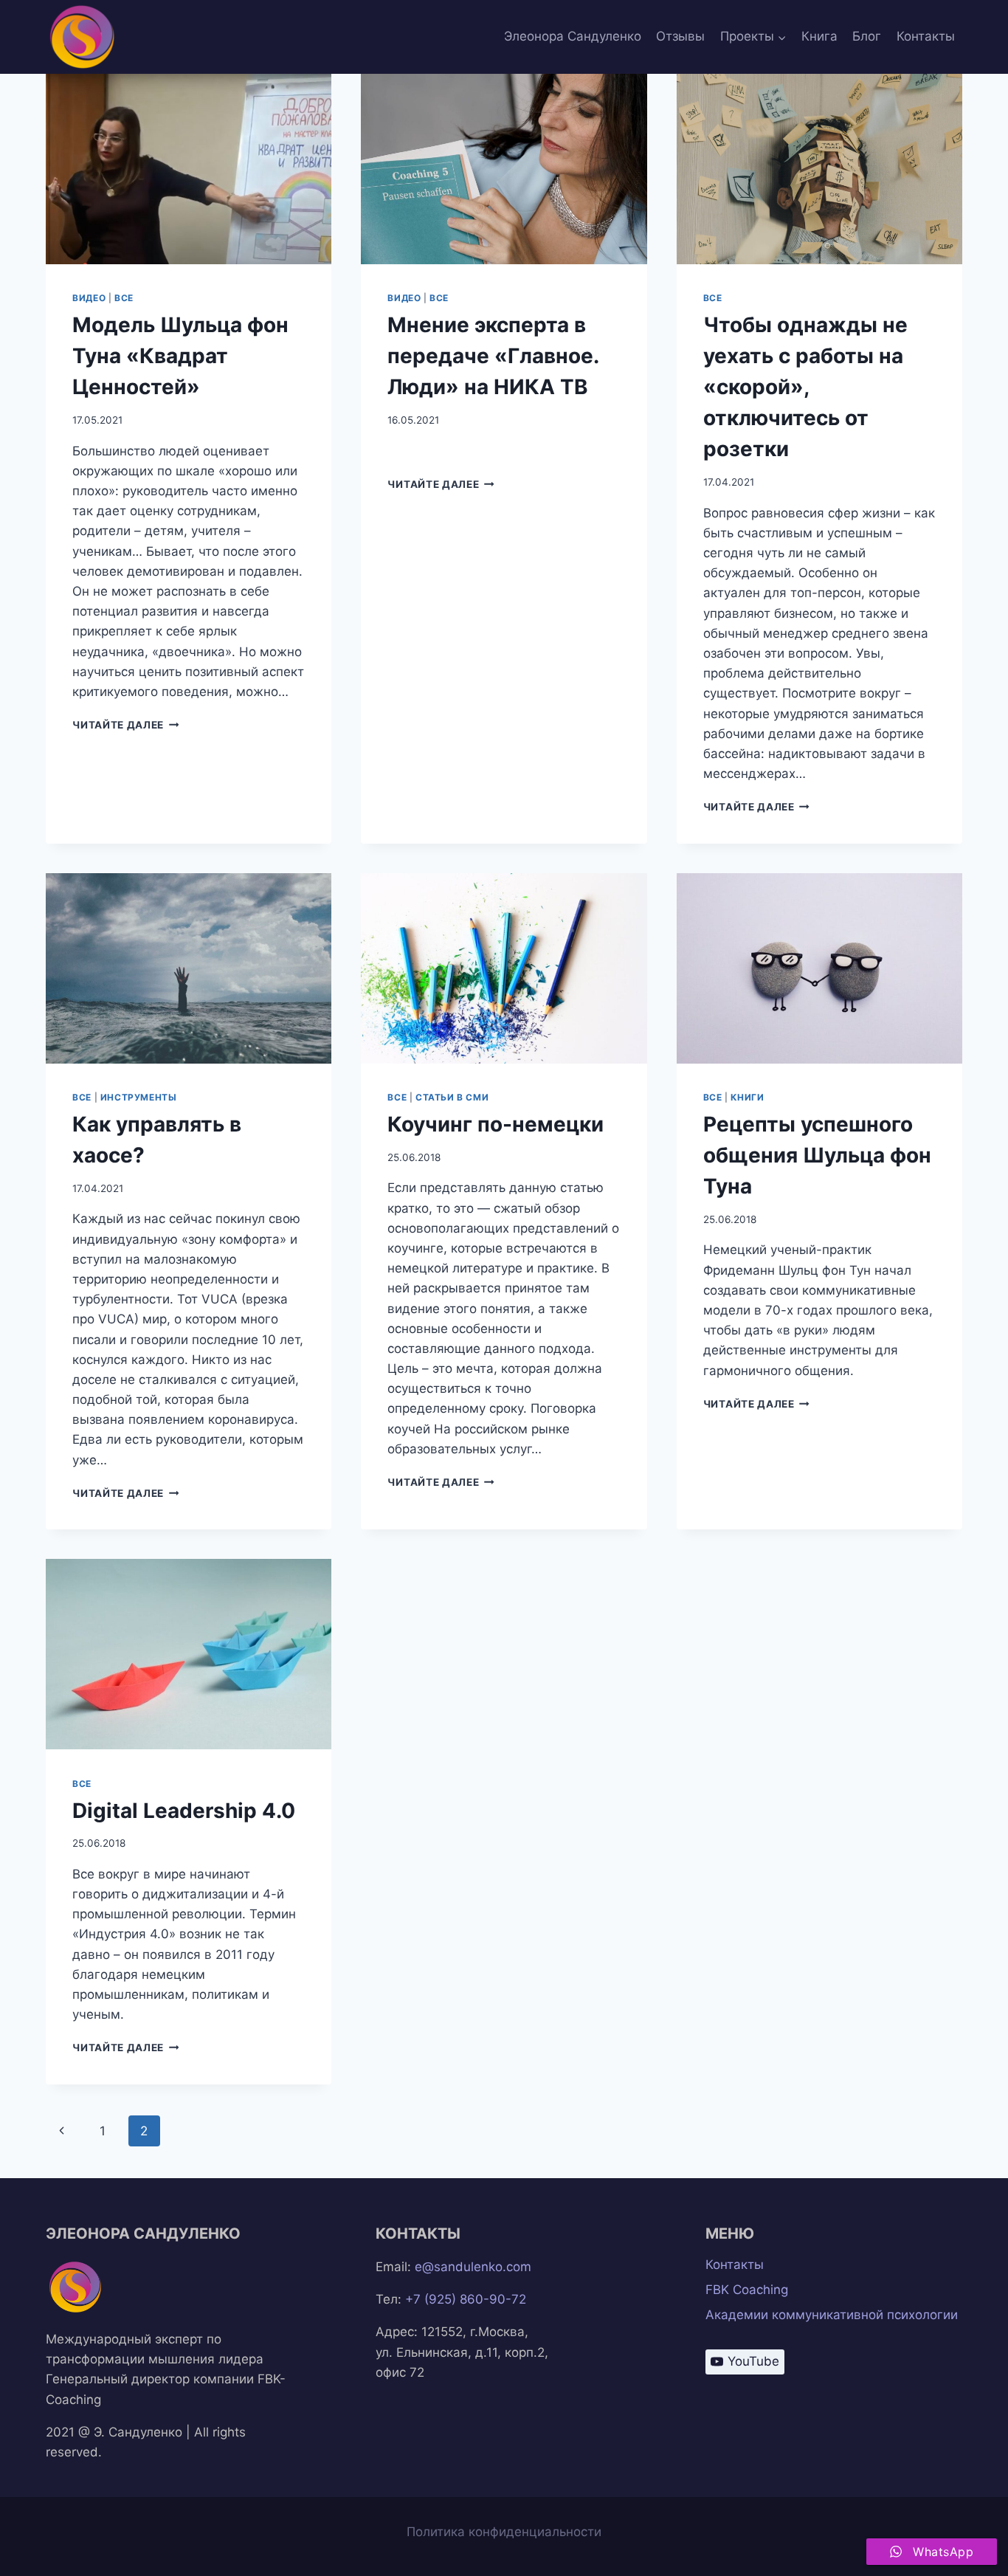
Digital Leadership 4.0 (184, 1811)
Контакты (926, 36)
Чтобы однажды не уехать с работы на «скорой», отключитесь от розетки (805, 387)
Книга (819, 36)
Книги (747, 1097)
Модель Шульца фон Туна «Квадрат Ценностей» (180, 356)
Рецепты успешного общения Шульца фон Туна (817, 1155)
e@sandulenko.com (473, 2267)
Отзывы (680, 36)
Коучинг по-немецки (496, 1124)
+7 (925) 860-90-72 (466, 2299)
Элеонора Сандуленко (573, 36)
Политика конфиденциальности (504, 2532)
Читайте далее (125, 725)
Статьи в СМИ (452, 1097)
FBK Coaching (747, 2290)
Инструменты (139, 1097)
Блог (867, 36)
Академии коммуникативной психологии (832, 2315)
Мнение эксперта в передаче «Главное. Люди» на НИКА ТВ (493, 356)
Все (124, 298)
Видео (89, 298)
